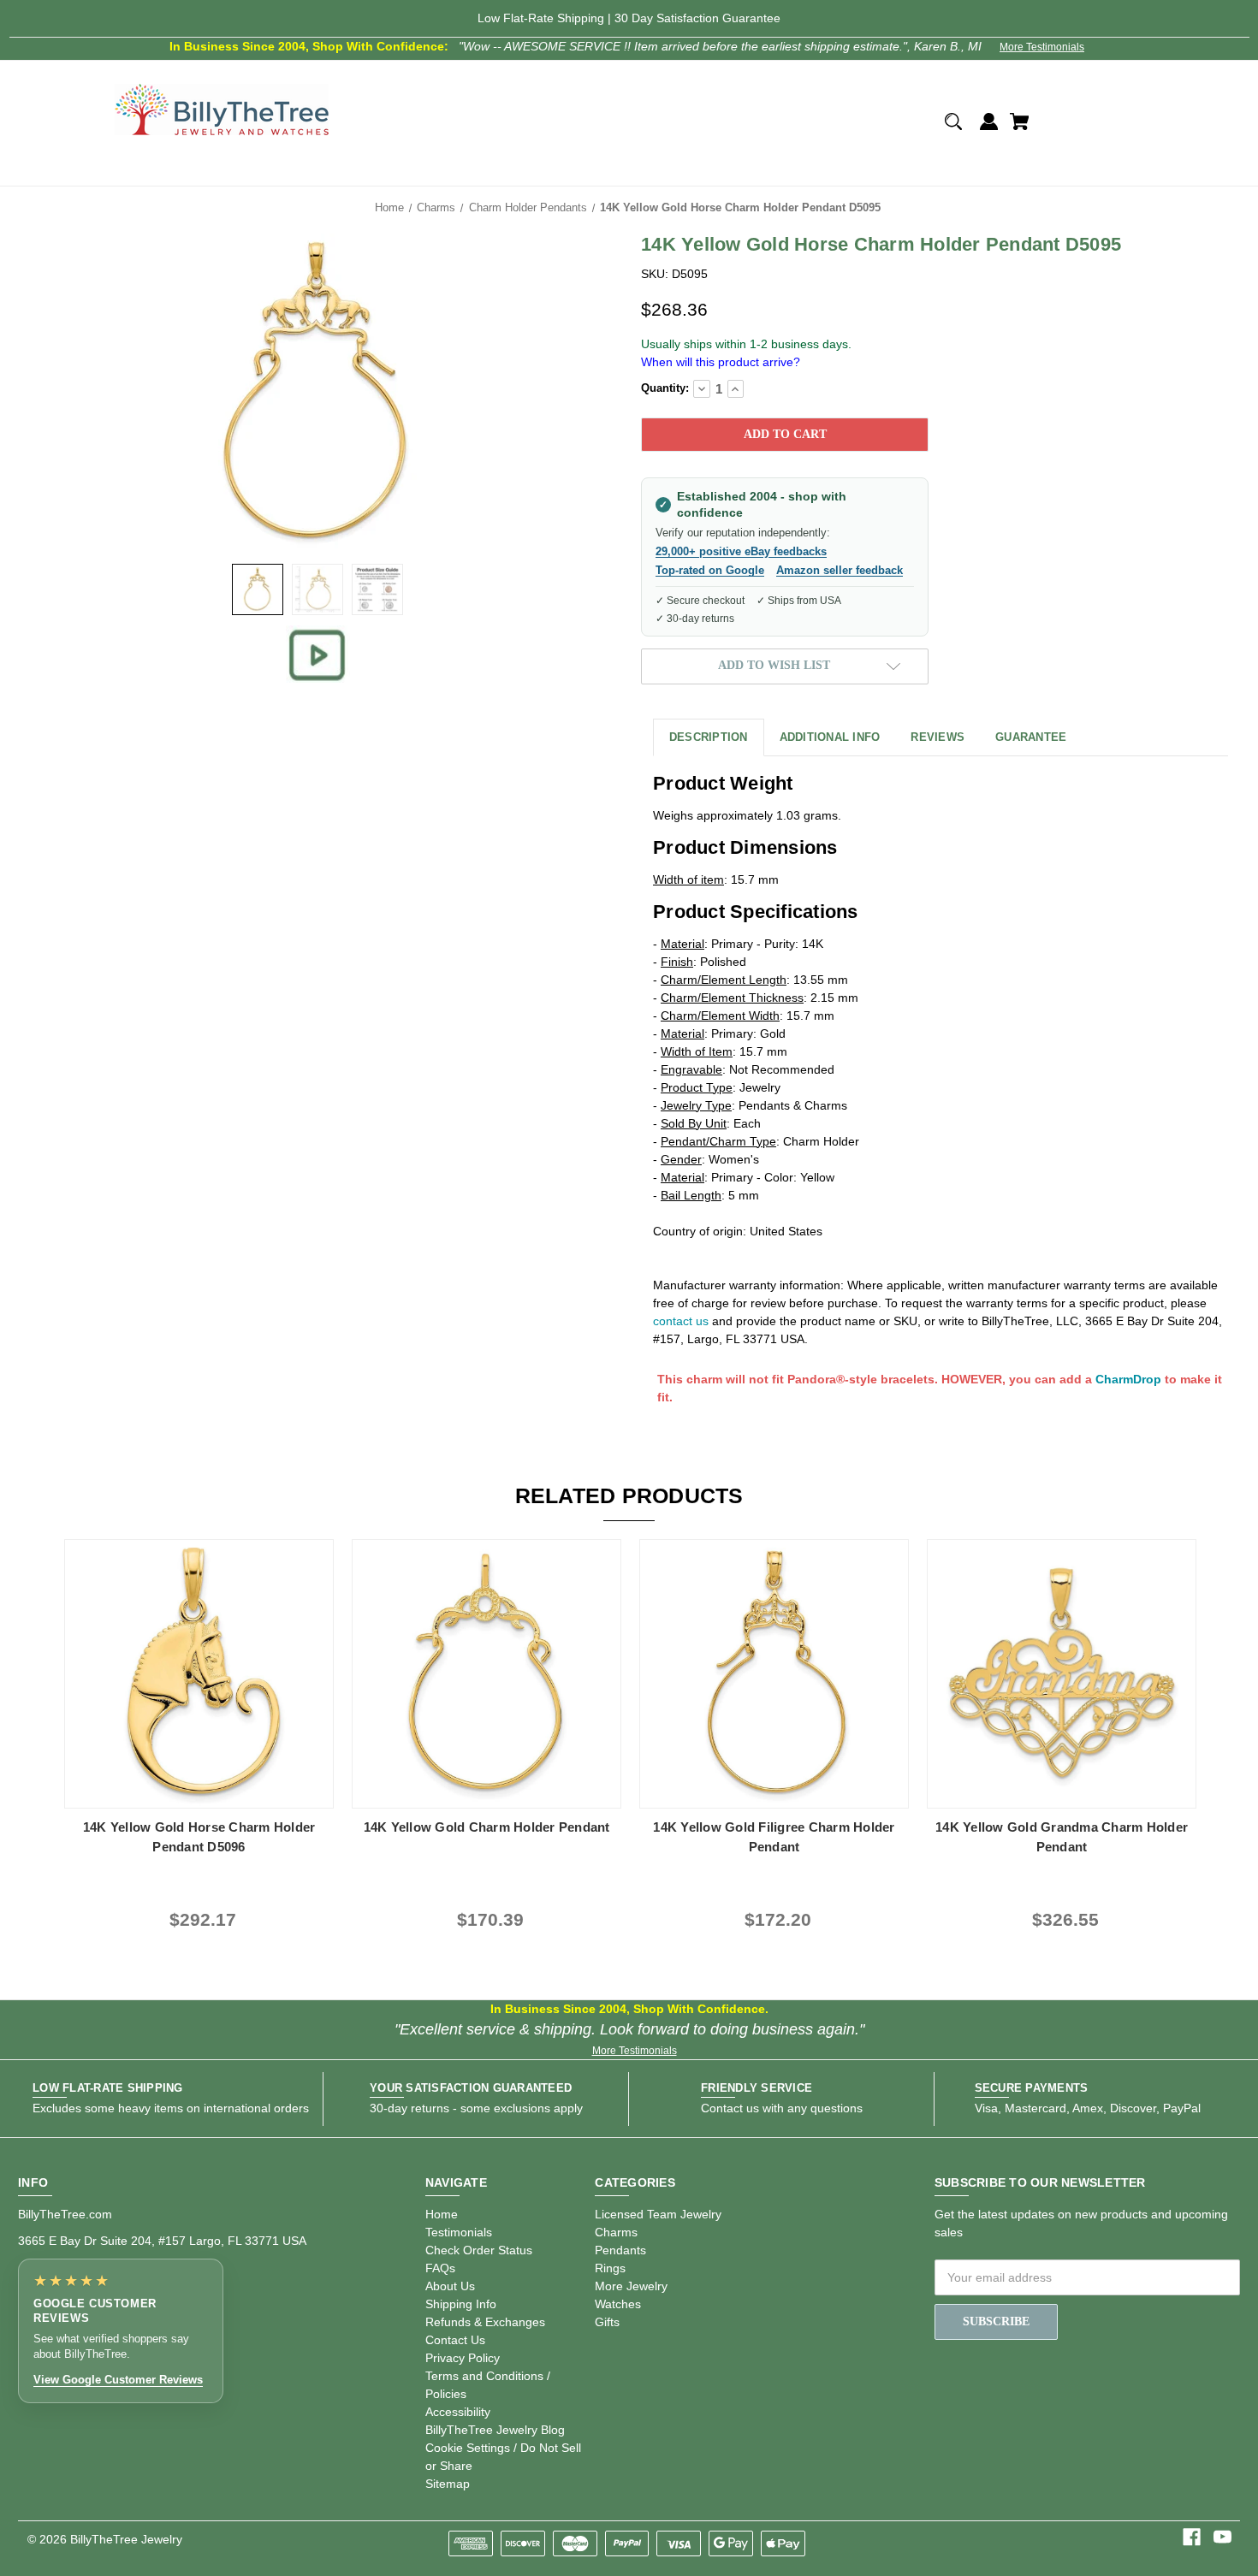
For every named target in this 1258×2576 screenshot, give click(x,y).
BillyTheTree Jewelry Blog (495, 2430)
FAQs (440, 2268)
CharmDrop (1128, 1379)
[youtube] (1222, 2537)
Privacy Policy (463, 2358)
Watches (618, 2304)
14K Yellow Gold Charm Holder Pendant (487, 1827)
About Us (450, 2286)
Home (442, 2214)
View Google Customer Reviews (118, 2380)
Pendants (620, 2250)
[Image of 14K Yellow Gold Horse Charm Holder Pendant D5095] (258, 589)
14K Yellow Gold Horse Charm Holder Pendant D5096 (199, 1837)
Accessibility (458, 2412)
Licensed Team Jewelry (658, 2214)
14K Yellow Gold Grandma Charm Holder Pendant (1062, 1837)
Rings (610, 2268)
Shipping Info (461, 2304)
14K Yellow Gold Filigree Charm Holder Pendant (774, 1837)
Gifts (607, 2322)
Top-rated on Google (710, 570)
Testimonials (459, 2232)
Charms (616, 2232)
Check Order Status (479, 2250)
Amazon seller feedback (840, 570)
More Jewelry (631, 2286)
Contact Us (455, 2340)
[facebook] (1192, 2537)
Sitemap (448, 2484)
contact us (681, 1321)
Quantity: (665, 388)
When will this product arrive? (721, 362)
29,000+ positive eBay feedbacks (741, 551)
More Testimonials (1042, 47)
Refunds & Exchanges (485, 2322)
